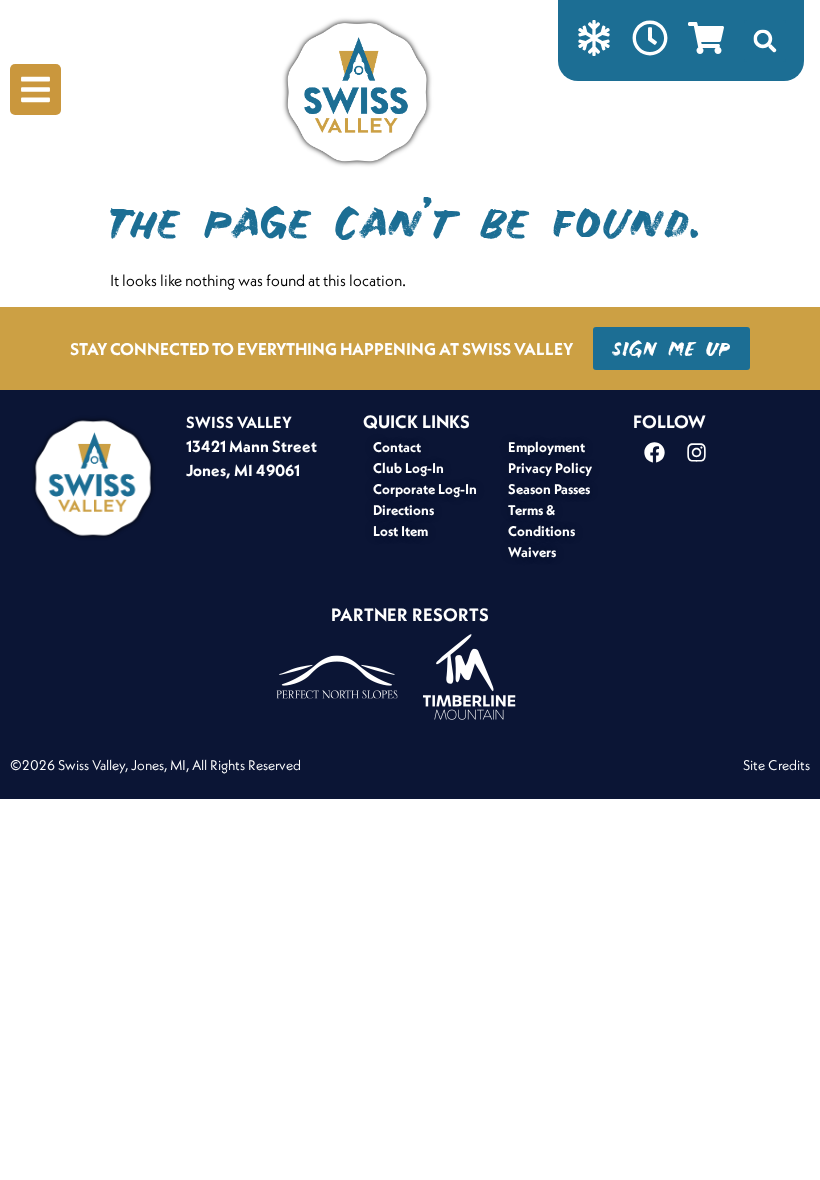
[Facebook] (654, 453)
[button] (765, 41)
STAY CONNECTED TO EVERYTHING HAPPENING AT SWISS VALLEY (321, 348)
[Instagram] (696, 453)
